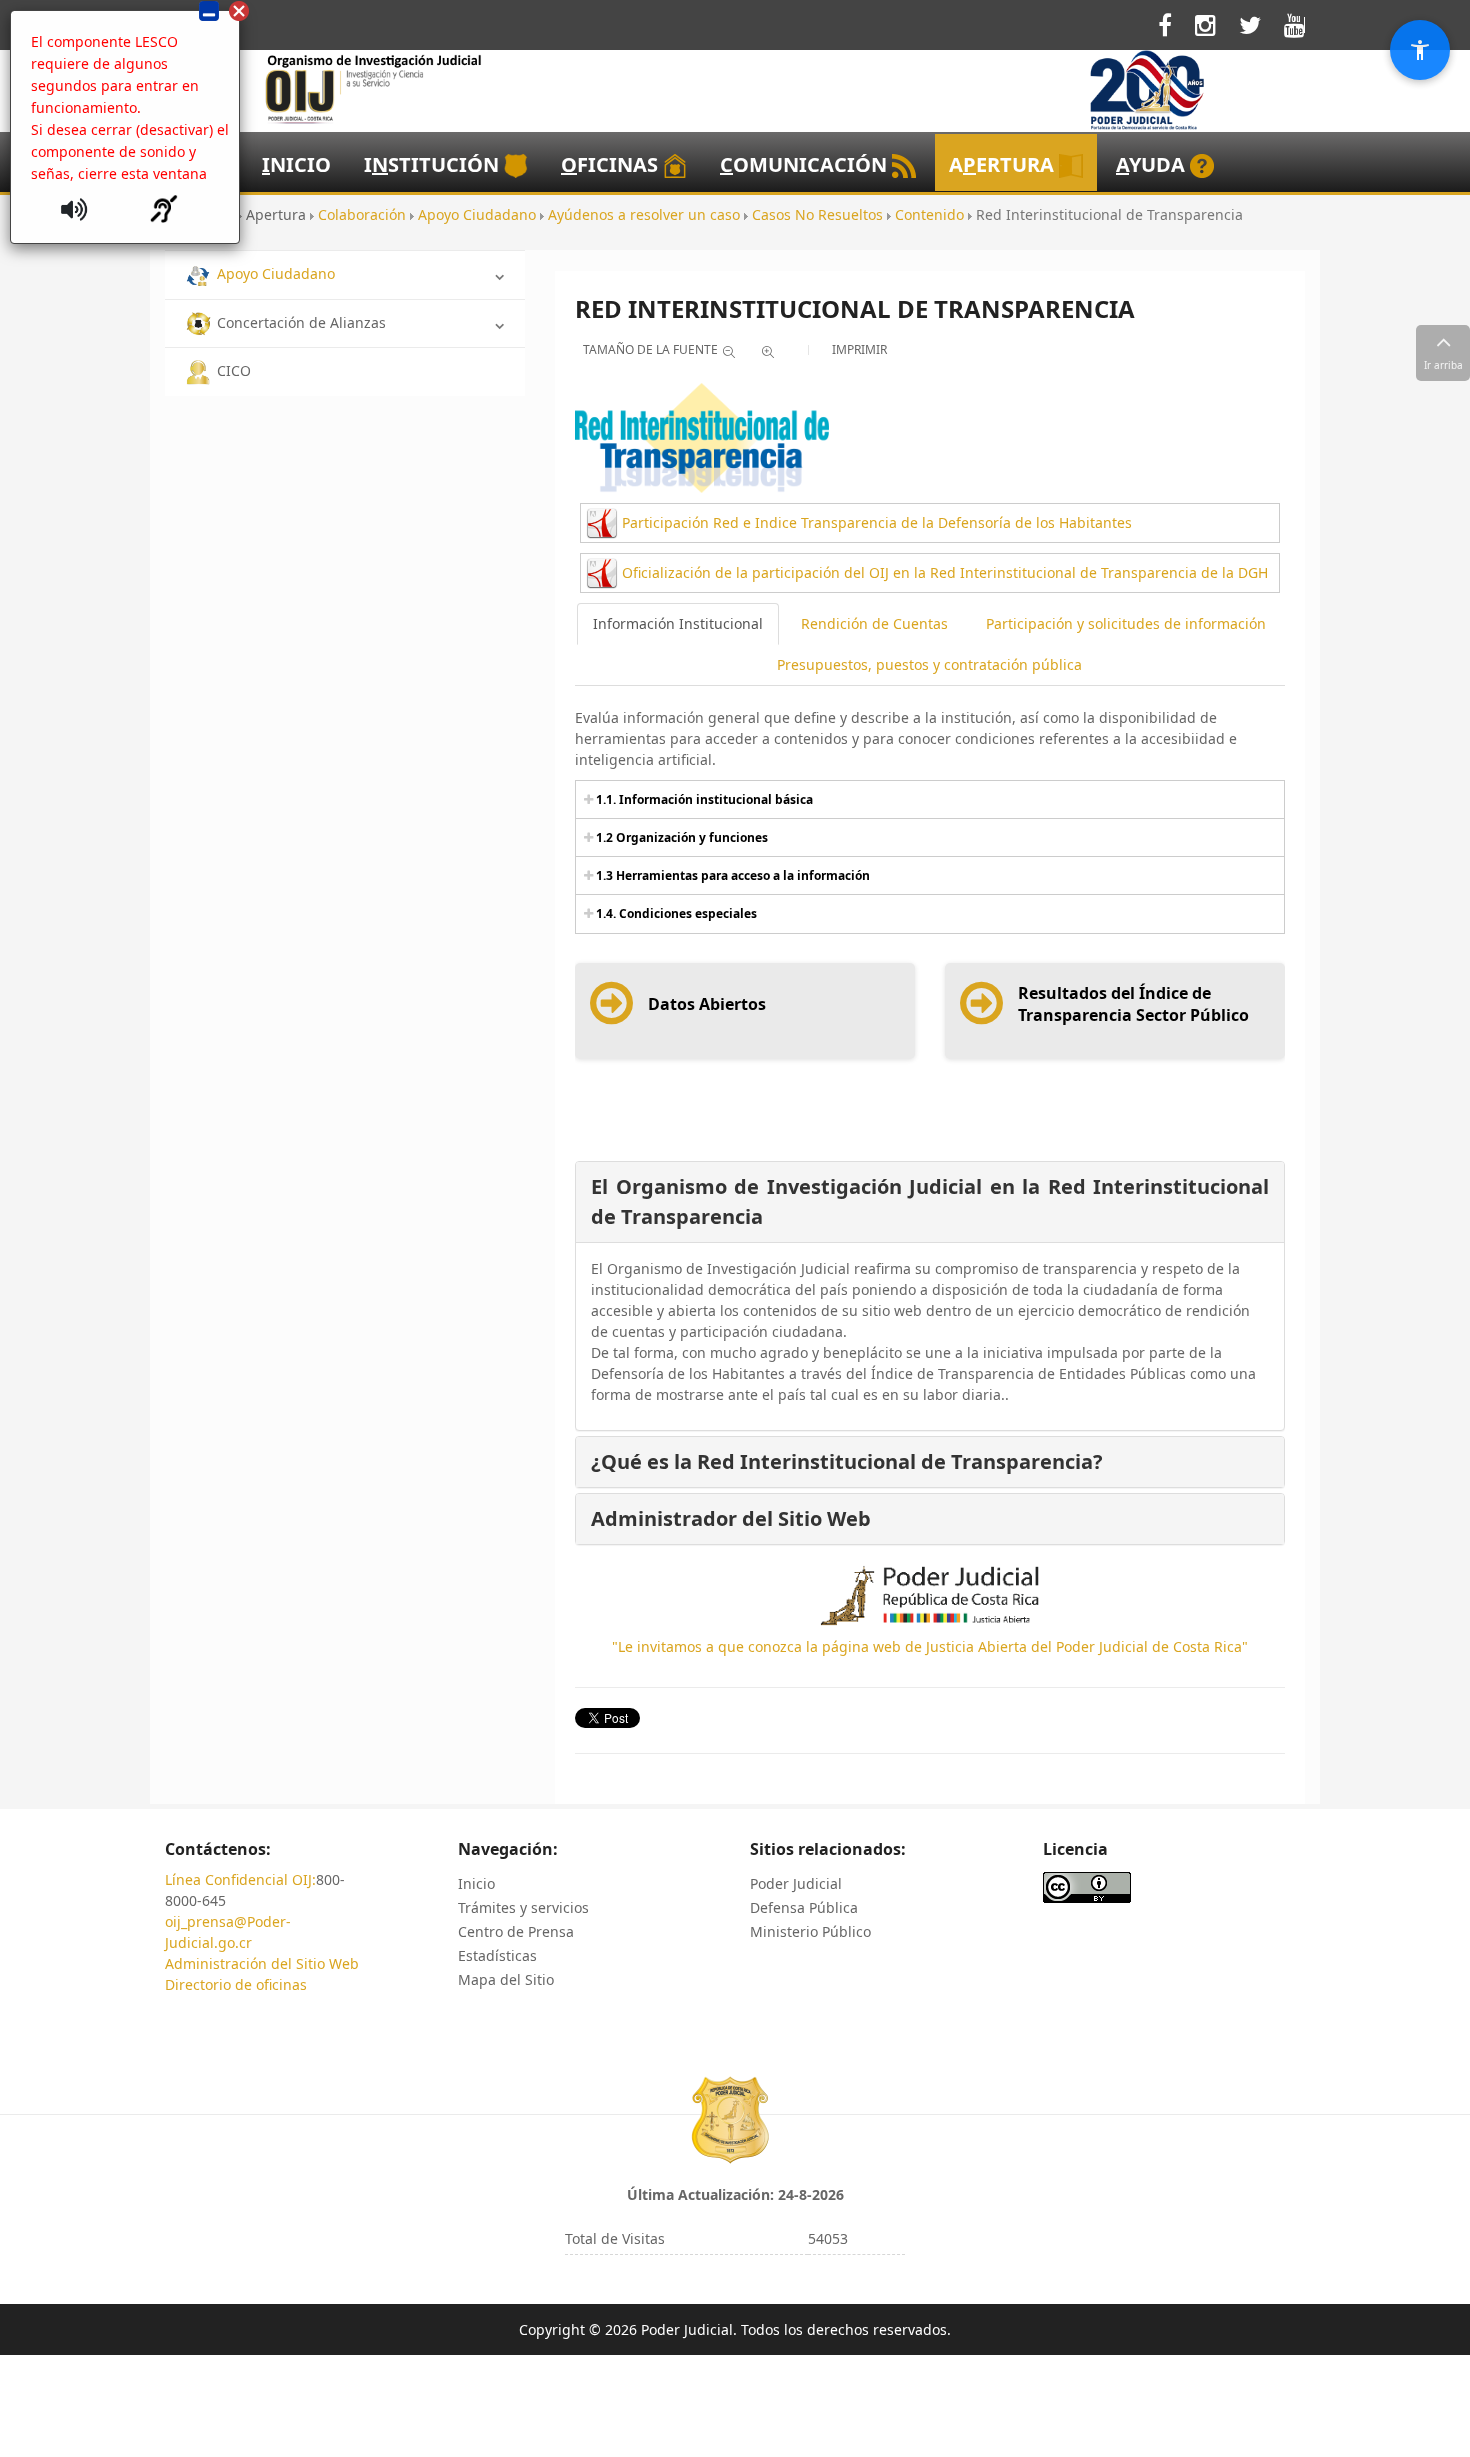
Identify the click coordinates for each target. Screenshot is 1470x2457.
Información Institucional (678, 623)
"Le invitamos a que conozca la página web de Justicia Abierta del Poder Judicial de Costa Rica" (930, 1646)
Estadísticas (497, 1955)
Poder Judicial (796, 1883)
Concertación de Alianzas (301, 322)
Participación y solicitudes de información (1126, 623)
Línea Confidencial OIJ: (240, 1879)
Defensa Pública (804, 1907)
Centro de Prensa (516, 1931)
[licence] (1087, 1886)
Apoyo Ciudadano (276, 273)
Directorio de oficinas (236, 1984)
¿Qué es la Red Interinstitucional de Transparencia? (847, 1461)
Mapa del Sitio (506, 1979)
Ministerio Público (810, 1931)
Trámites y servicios (523, 1907)
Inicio (476, 1883)
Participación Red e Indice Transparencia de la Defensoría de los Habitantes (877, 522)
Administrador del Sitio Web (731, 1518)
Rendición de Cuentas (874, 623)
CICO (234, 370)
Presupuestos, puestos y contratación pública (929, 664)
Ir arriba (1443, 365)
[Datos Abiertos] (678, 1023)
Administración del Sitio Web (262, 1963)
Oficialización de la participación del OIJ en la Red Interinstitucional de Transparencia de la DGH (945, 572)
